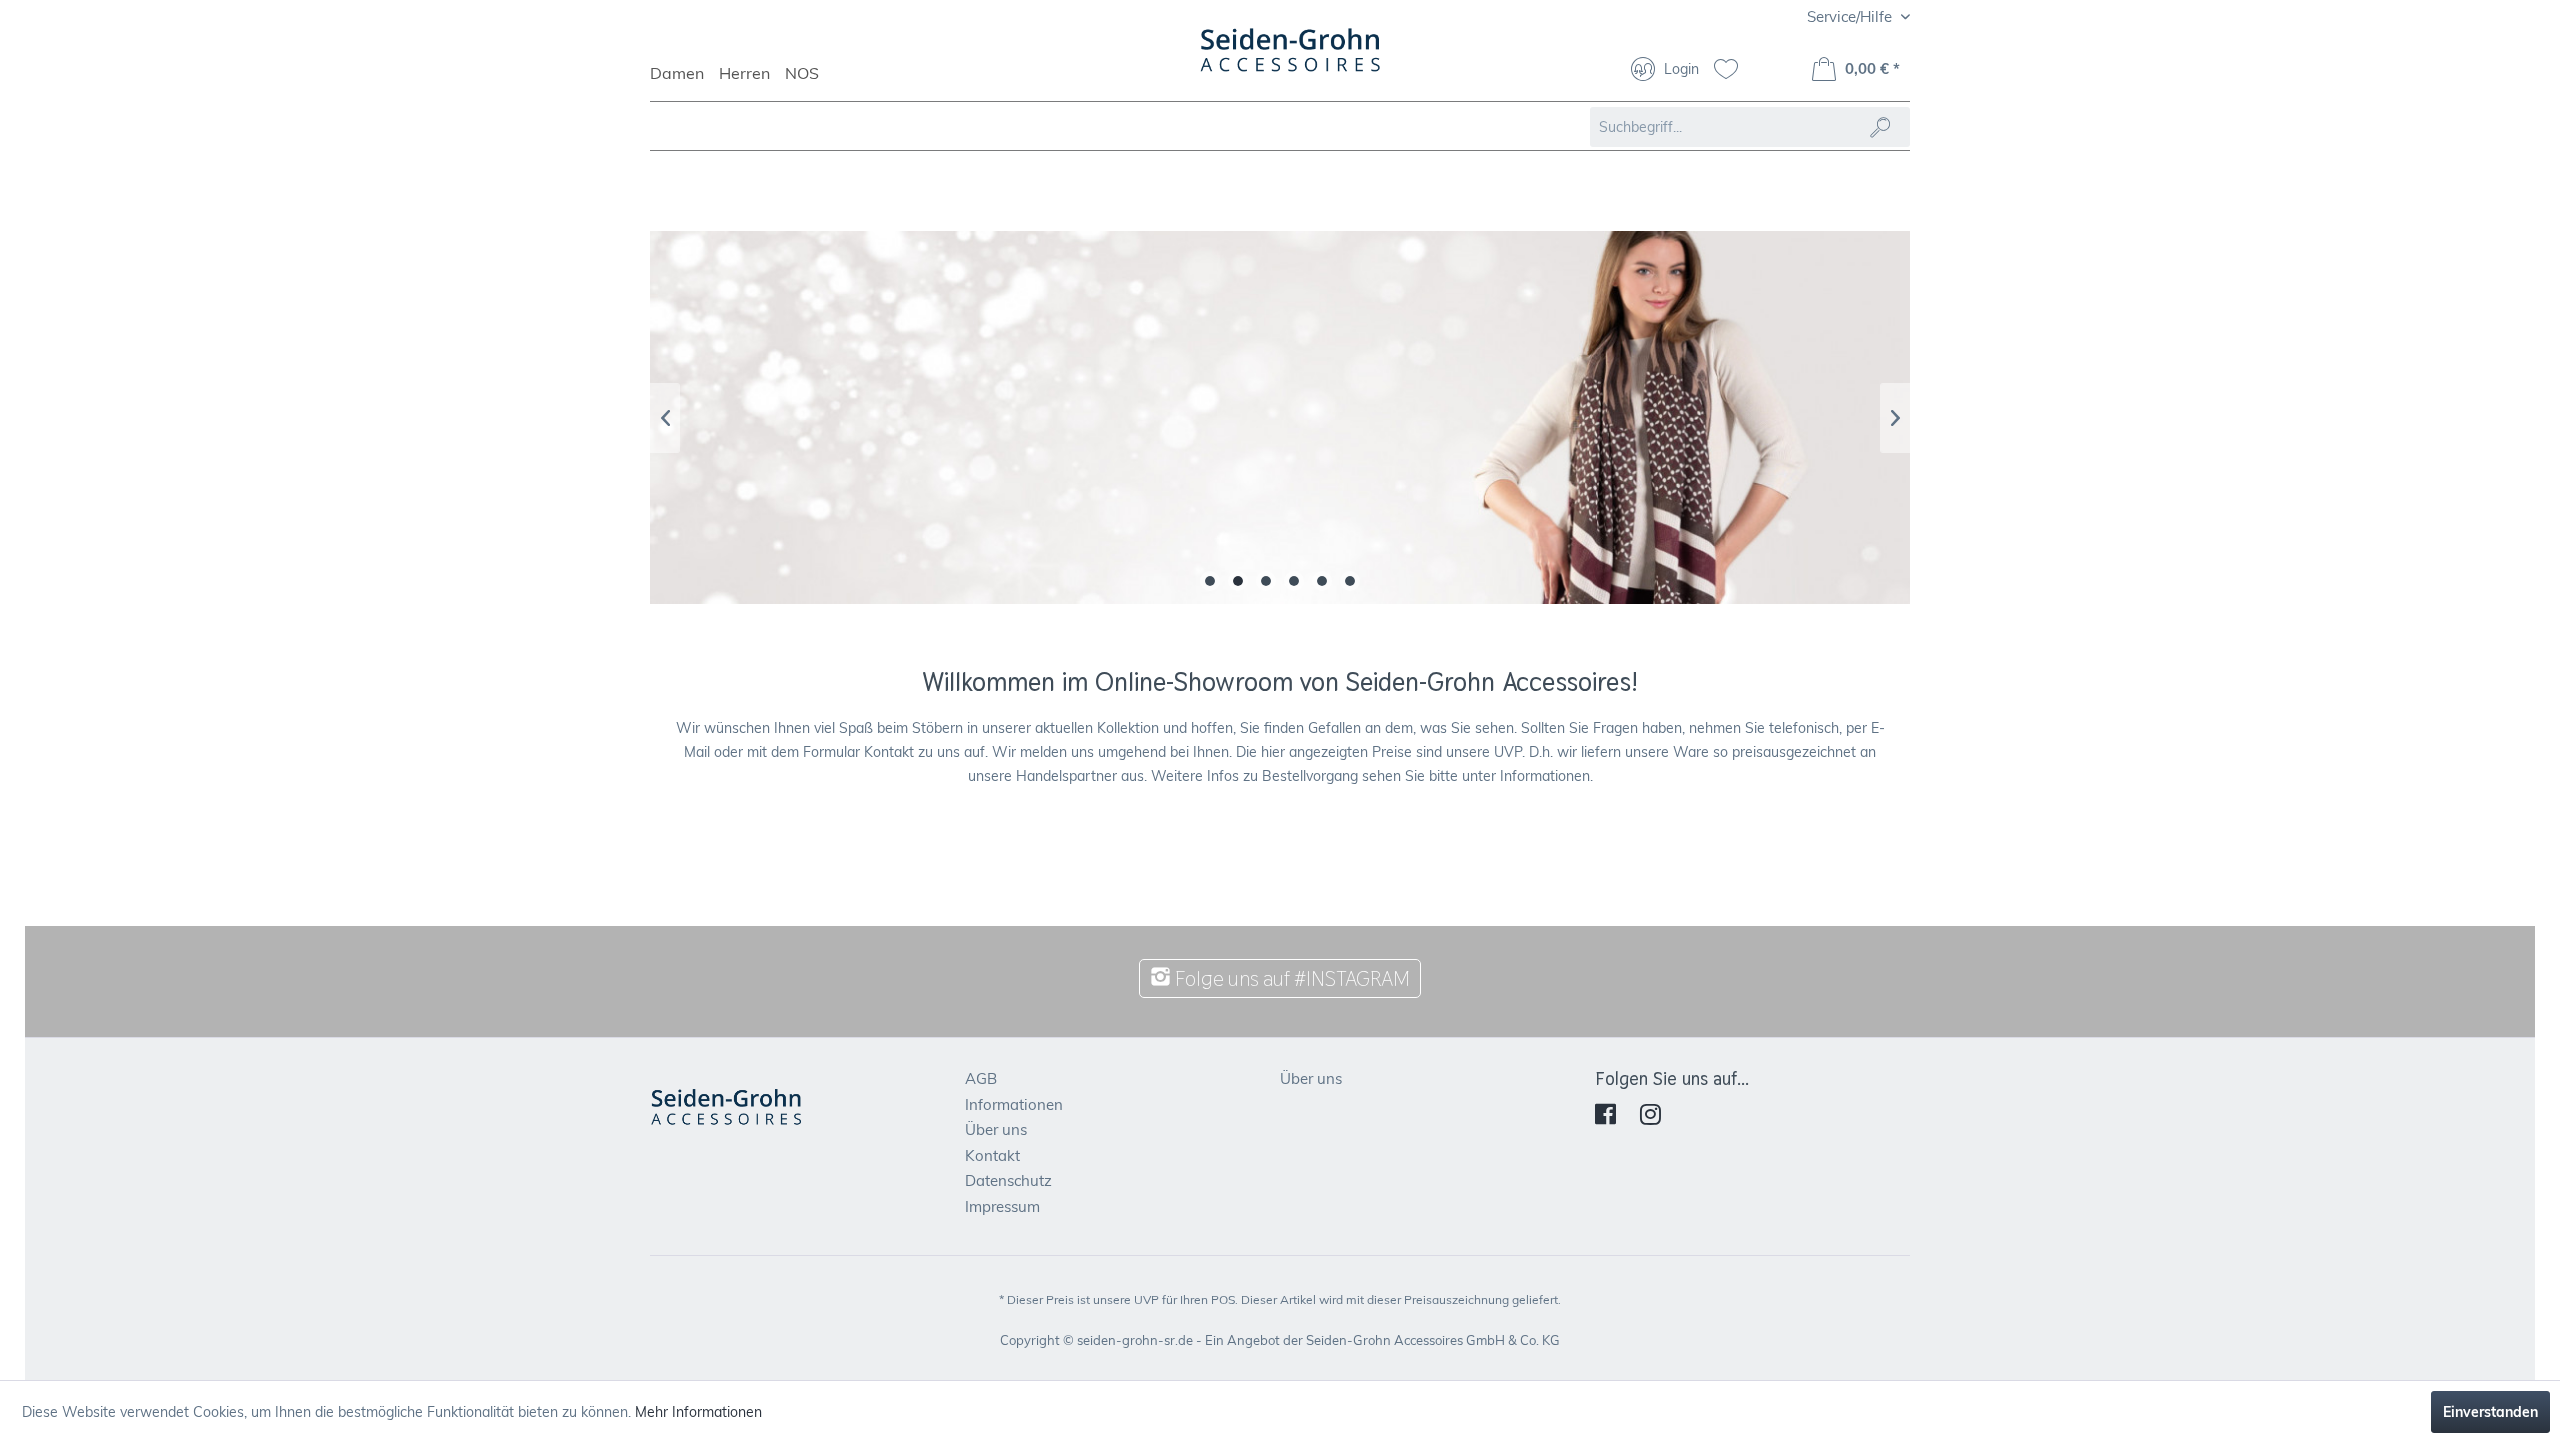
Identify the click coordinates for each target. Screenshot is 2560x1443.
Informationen (1014, 1104)
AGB (981, 1078)
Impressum (1002, 1206)
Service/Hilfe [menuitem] (1851, 16)
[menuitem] (684, 82)
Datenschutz (1008, 1180)
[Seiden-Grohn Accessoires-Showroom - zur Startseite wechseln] (1291, 60)
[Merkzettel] (1733, 71)
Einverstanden (2490, 1412)
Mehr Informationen (698, 1412)
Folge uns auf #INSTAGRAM (1290, 978)
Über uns (996, 1129)
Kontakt (992, 1155)
